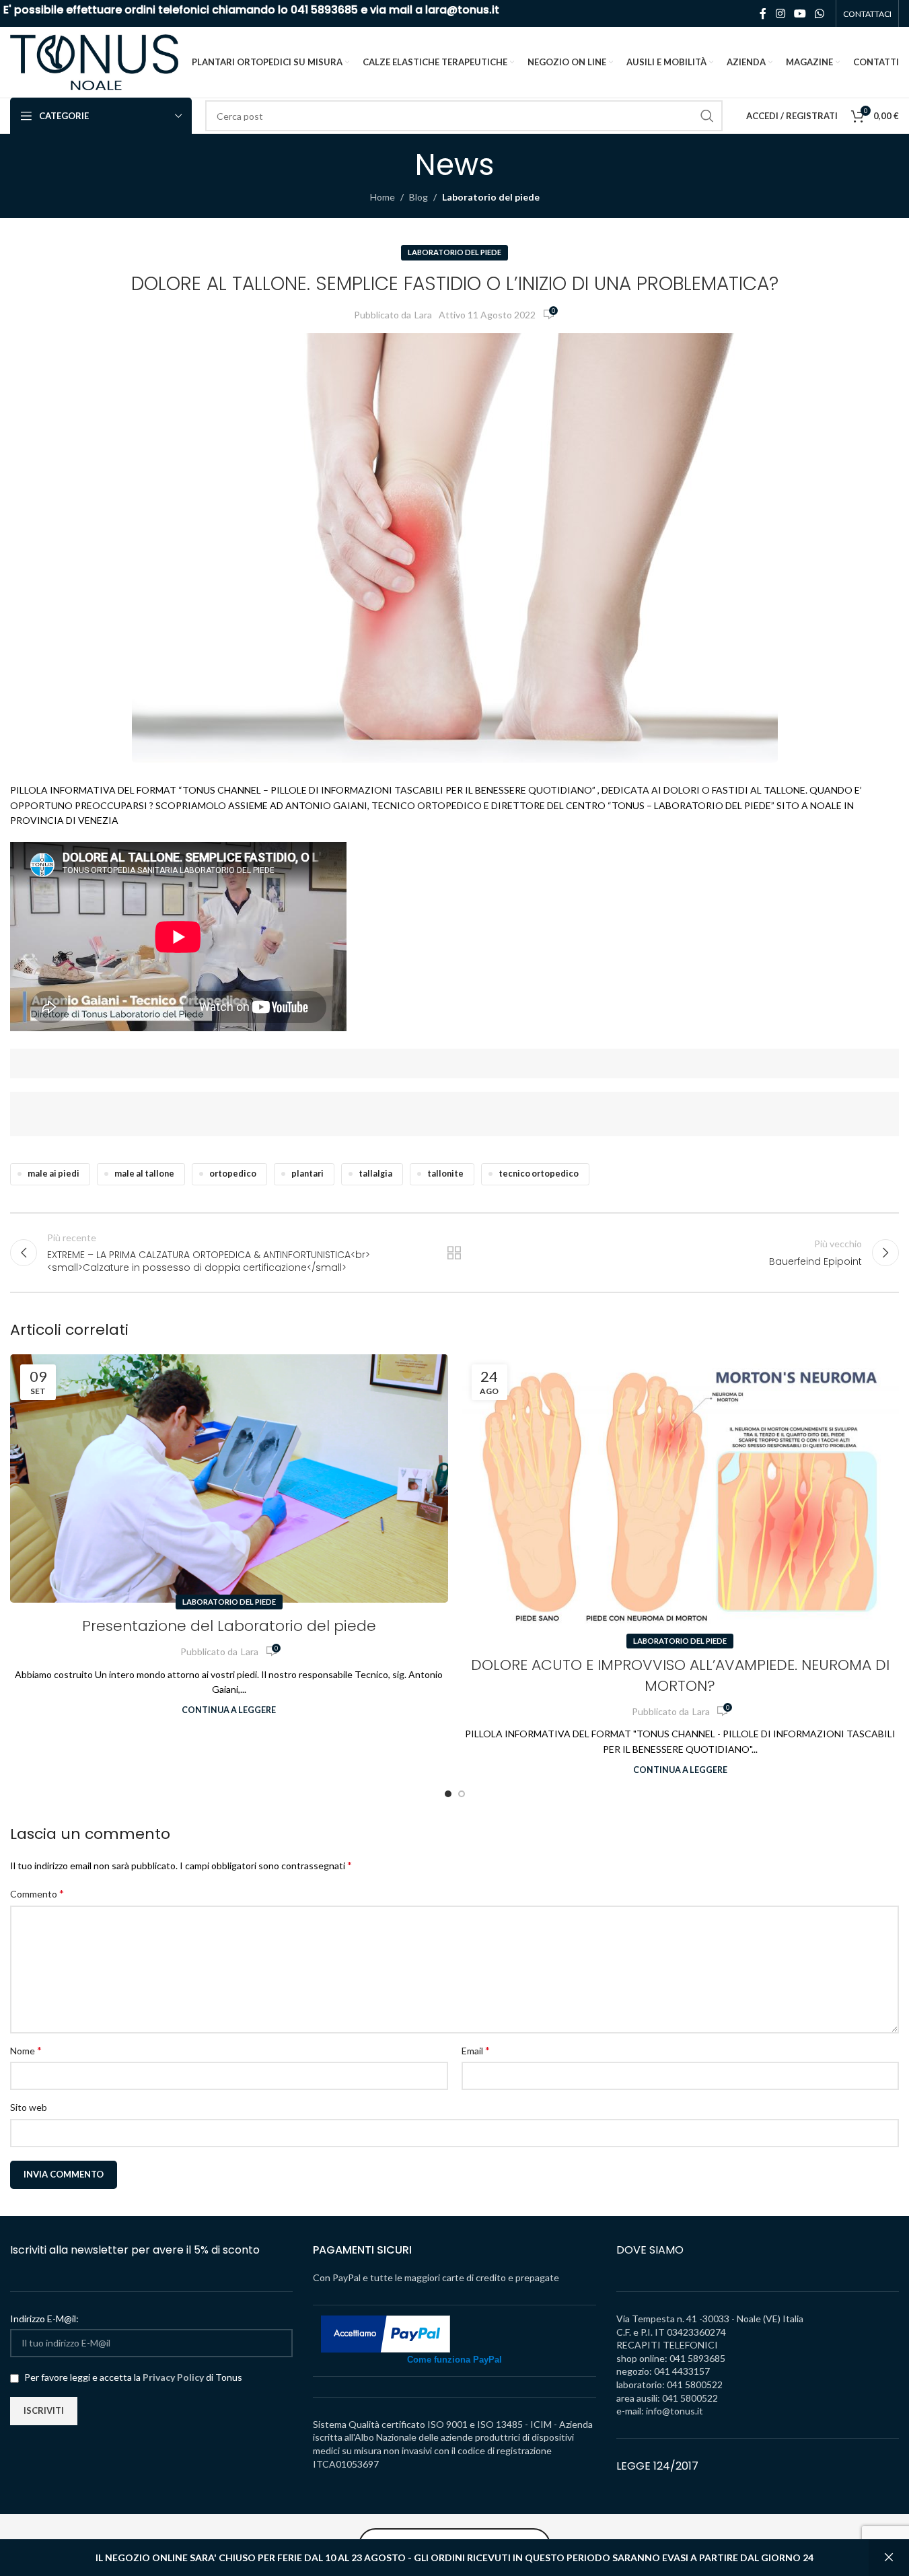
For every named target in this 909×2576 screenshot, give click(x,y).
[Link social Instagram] (780, 13)
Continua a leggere (229, 1710)
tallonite (445, 1174)
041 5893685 (324, 10)
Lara (423, 315)
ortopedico (233, 1174)
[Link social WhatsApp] (820, 13)
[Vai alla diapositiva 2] (462, 1794)
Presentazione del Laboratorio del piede (229, 1626)
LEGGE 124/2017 (657, 2466)
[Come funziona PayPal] (386, 2333)
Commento (37, 1893)
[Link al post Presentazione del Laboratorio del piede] (229, 1478)
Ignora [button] (889, 2558)
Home (383, 197)
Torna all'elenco (454, 1253)
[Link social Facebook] (763, 13)
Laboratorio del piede (491, 197)
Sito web (29, 2107)
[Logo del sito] (94, 61)
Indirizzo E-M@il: (44, 2319)
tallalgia (375, 1174)
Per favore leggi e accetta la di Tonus (132, 2377)
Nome (26, 2050)
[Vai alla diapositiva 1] (448, 1794)
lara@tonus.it (462, 10)
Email (476, 2050)
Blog (419, 197)
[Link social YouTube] (800, 13)
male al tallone (144, 1174)
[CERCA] (707, 116)
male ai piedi (53, 1174)
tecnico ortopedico (539, 1174)
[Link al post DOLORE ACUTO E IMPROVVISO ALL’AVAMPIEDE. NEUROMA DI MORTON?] (681, 1498)
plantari (307, 1174)
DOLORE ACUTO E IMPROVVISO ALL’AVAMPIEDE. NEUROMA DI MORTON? (680, 1675)
